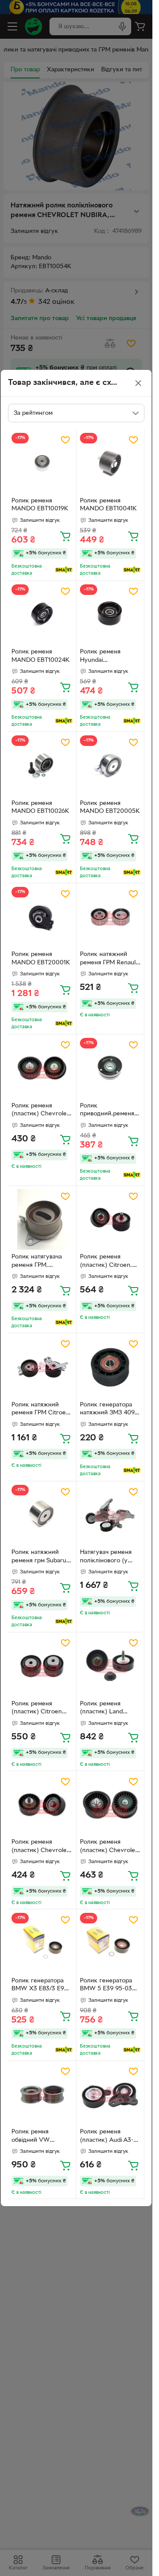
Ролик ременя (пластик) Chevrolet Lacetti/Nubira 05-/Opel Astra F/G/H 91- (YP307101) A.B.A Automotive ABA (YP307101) (42, 1111)
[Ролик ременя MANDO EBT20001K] (42, 917)
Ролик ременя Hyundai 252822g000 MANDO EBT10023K (109, 657)
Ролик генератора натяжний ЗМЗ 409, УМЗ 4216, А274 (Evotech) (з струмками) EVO (108, 1410)
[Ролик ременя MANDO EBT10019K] (42, 463)
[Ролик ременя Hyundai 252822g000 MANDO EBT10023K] (110, 615)
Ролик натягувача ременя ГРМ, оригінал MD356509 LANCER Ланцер (40, 1262)
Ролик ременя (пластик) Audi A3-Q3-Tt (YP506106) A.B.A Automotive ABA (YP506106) (107, 2137)
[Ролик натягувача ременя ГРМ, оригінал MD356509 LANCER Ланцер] (42, 1220)
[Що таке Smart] (64, 570)
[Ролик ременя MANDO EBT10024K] (42, 615)
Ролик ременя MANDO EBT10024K (41, 656)
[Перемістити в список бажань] (65, 440)
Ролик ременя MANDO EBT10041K (108, 505)
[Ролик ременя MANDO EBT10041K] (110, 463)
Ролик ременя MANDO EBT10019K (40, 505)
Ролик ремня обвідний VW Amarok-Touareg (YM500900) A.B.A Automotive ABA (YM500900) (39, 2137)
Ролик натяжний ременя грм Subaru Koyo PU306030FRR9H (39, 1557)
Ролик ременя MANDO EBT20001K (41, 959)
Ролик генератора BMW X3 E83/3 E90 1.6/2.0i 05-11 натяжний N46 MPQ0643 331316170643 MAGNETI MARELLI (40, 1986)
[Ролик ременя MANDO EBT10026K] (42, 766)
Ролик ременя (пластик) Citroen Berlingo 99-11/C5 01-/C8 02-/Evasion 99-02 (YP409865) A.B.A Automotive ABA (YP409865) (38, 1709)
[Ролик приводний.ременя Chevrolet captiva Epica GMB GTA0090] (110, 1068)
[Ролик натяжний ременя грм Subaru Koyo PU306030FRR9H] (42, 1515)
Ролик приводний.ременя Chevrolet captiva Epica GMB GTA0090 (109, 1111)
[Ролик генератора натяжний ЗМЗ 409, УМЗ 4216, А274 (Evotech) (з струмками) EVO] (110, 1367)
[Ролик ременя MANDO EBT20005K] (110, 766)
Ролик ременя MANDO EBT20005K (110, 808)
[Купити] (65, 536)
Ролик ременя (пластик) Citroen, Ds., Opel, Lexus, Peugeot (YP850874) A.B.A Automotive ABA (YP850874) (109, 1262)
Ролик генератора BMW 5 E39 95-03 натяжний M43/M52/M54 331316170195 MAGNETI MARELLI (108, 1986)
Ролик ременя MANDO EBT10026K (40, 808)
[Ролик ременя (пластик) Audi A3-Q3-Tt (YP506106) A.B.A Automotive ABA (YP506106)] (110, 2095)
